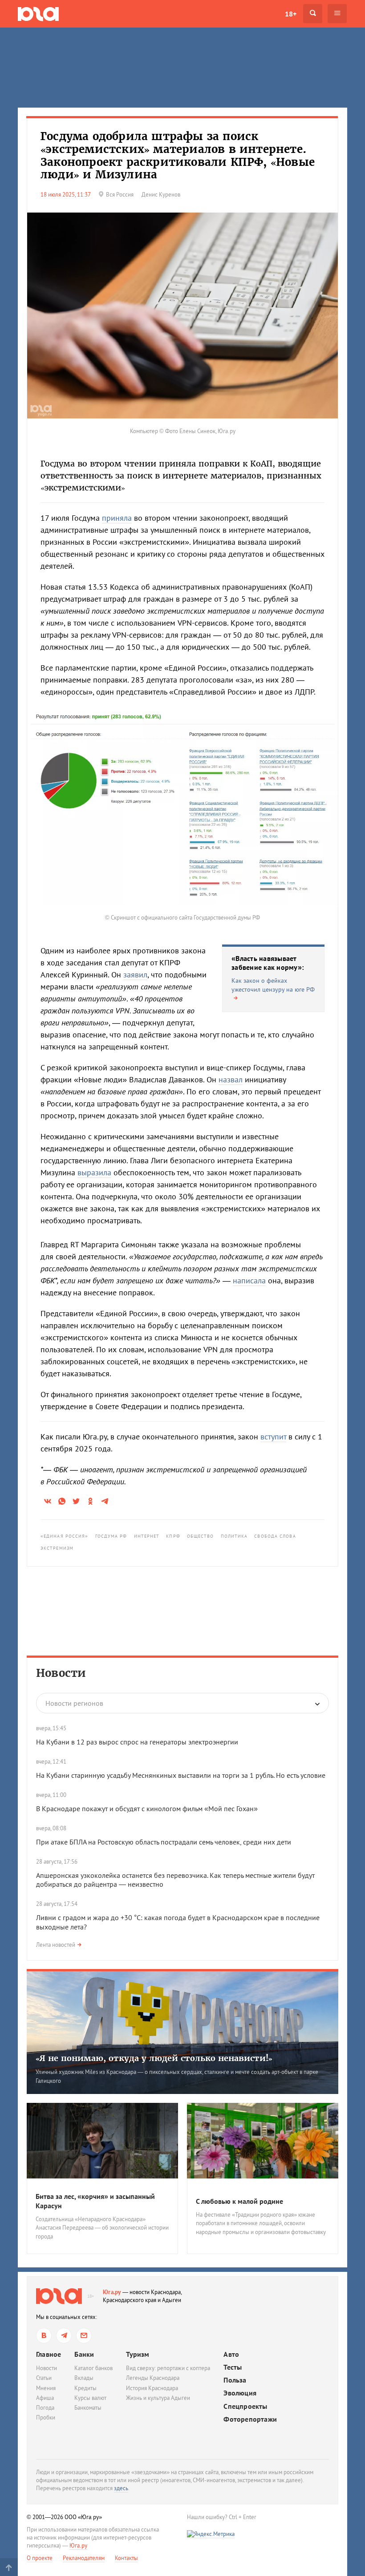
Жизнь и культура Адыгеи (158, 2398)
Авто (231, 2354)
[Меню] (337, 14)
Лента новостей (56, 1945)
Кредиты (85, 2388)
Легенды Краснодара (153, 2378)
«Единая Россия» (65, 1536)
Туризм (138, 2354)
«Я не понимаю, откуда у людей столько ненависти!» (154, 2058)
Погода (45, 2408)
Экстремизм (57, 1548)
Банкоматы (88, 2408)
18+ (291, 14)
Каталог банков (93, 2368)
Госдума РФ (111, 1536)
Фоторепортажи (250, 2419)
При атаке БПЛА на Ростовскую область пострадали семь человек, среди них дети (164, 1842)
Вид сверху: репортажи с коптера (168, 2368)
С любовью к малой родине (239, 2201)
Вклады (84, 2378)
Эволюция (240, 2393)
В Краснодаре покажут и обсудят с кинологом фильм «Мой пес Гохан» (147, 1808)
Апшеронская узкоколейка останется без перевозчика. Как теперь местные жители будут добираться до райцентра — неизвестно (175, 1880)
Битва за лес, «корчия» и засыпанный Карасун (95, 2201)
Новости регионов (74, 1703)
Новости (61, 1673)
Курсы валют (90, 2398)
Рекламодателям (84, 2558)
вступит (273, 1437)
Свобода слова (275, 1536)
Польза (235, 2380)
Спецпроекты (245, 2406)
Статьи (44, 2378)
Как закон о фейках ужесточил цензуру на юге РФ (273, 985)
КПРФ (173, 1536)
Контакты (126, 2558)
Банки (84, 2354)
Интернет (147, 1536)
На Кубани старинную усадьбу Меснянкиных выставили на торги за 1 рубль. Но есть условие (181, 1775)
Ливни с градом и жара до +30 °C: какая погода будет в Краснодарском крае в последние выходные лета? (178, 1922)
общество (201, 1536)
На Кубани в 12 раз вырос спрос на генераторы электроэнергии (137, 1742)
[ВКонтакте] (44, 2336)
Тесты (233, 2367)
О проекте (40, 2558)
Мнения (46, 2388)
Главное (49, 2354)
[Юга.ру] (38, 14)
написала (249, 1280)
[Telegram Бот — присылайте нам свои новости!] (84, 2336)
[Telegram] (64, 2336)
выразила (94, 1172)
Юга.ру (112, 2292)
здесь (121, 2488)
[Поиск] (313, 14)
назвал (231, 1079)
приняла (117, 518)
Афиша (45, 2398)
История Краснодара (152, 2388)
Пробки (46, 2417)
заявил (135, 975)
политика (234, 1536)
